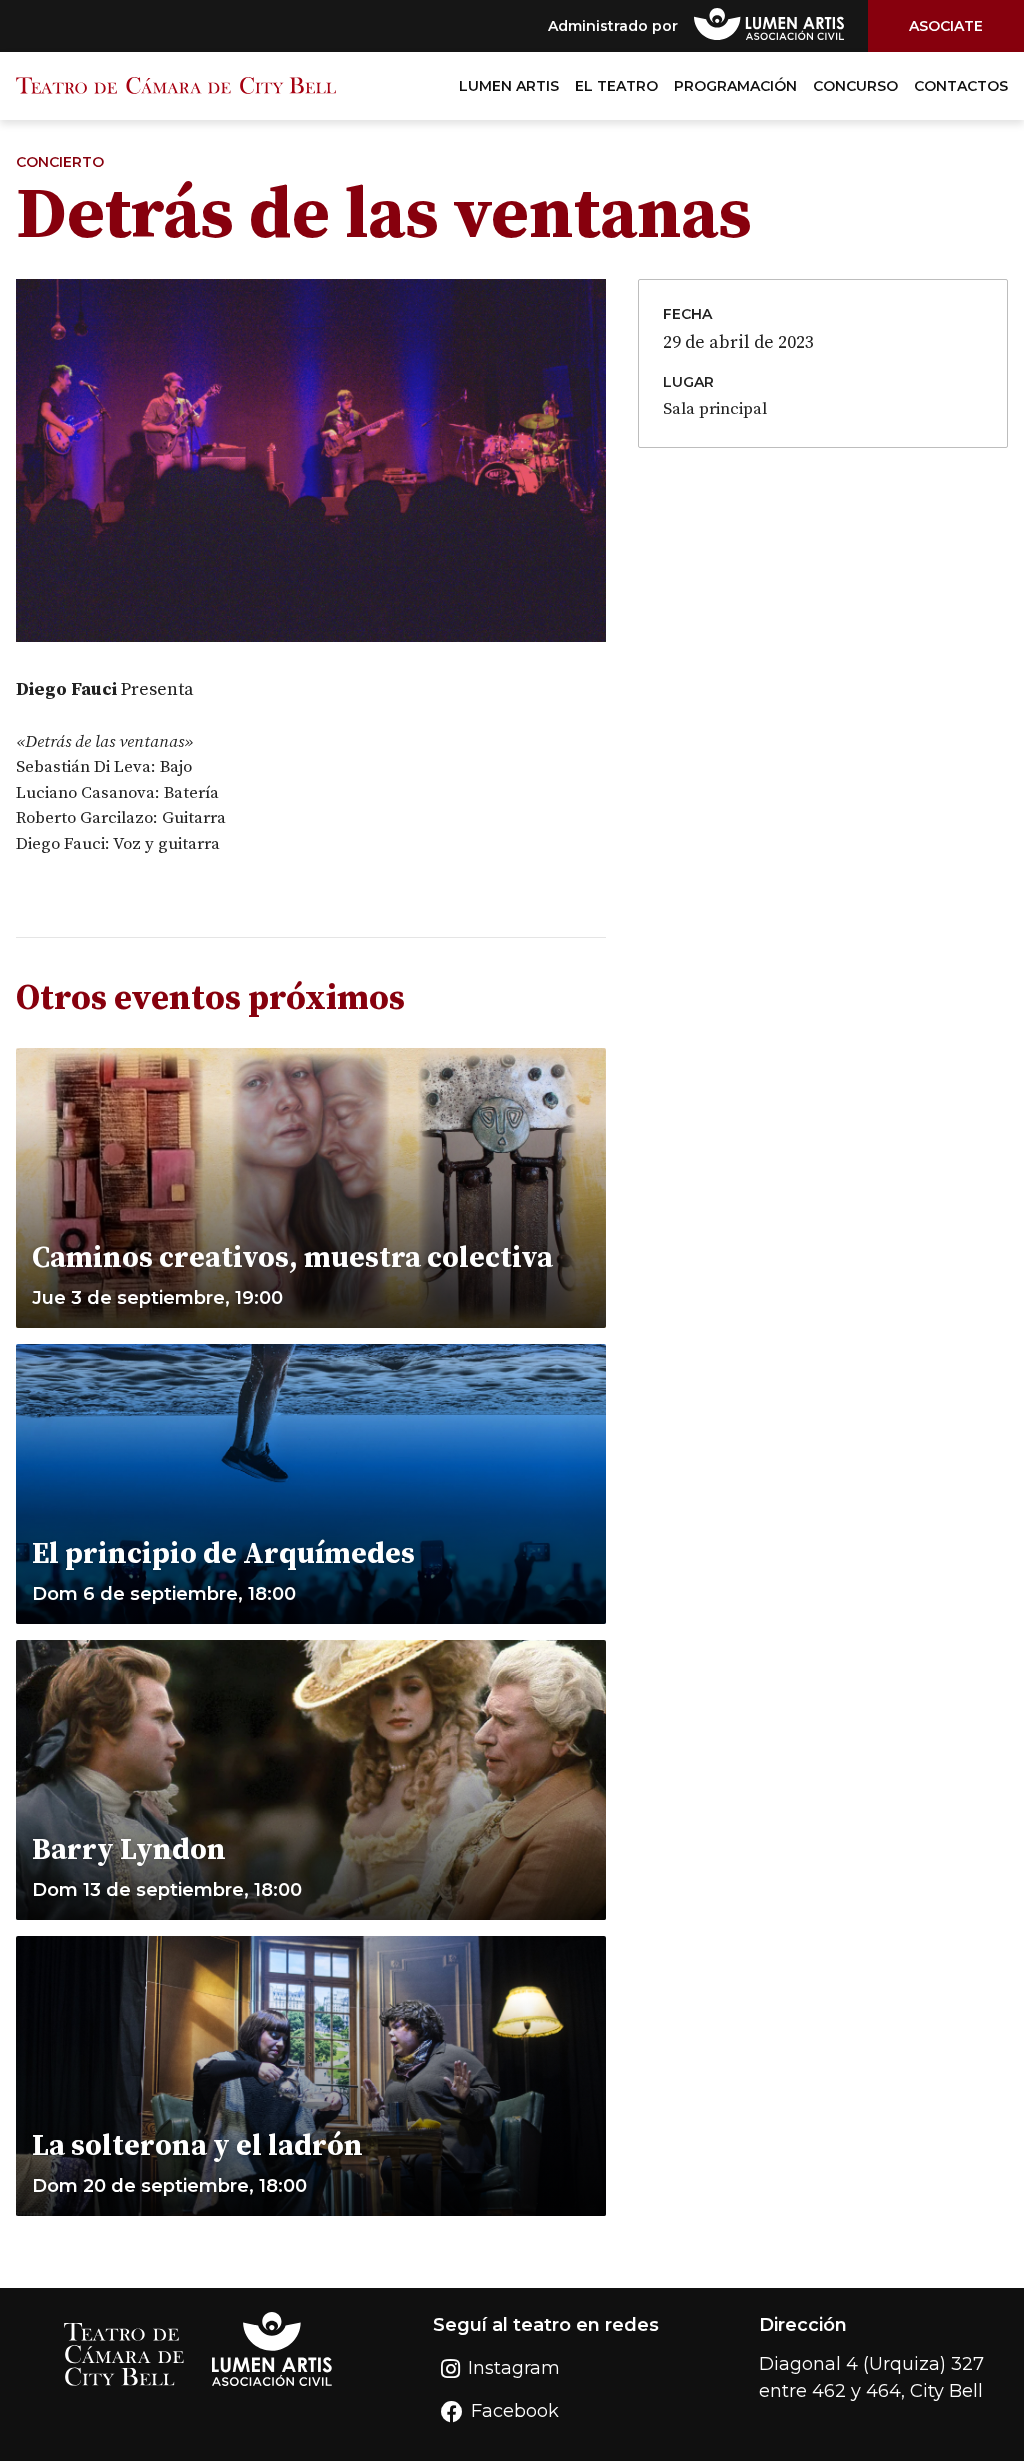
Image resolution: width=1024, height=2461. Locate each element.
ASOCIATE (946, 26)
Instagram (514, 2368)
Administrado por (613, 26)
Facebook (515, 2411)
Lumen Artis (509, 86)
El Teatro (616, 86)
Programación (735, 86)
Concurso (855, 86)
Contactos (961, 86)
